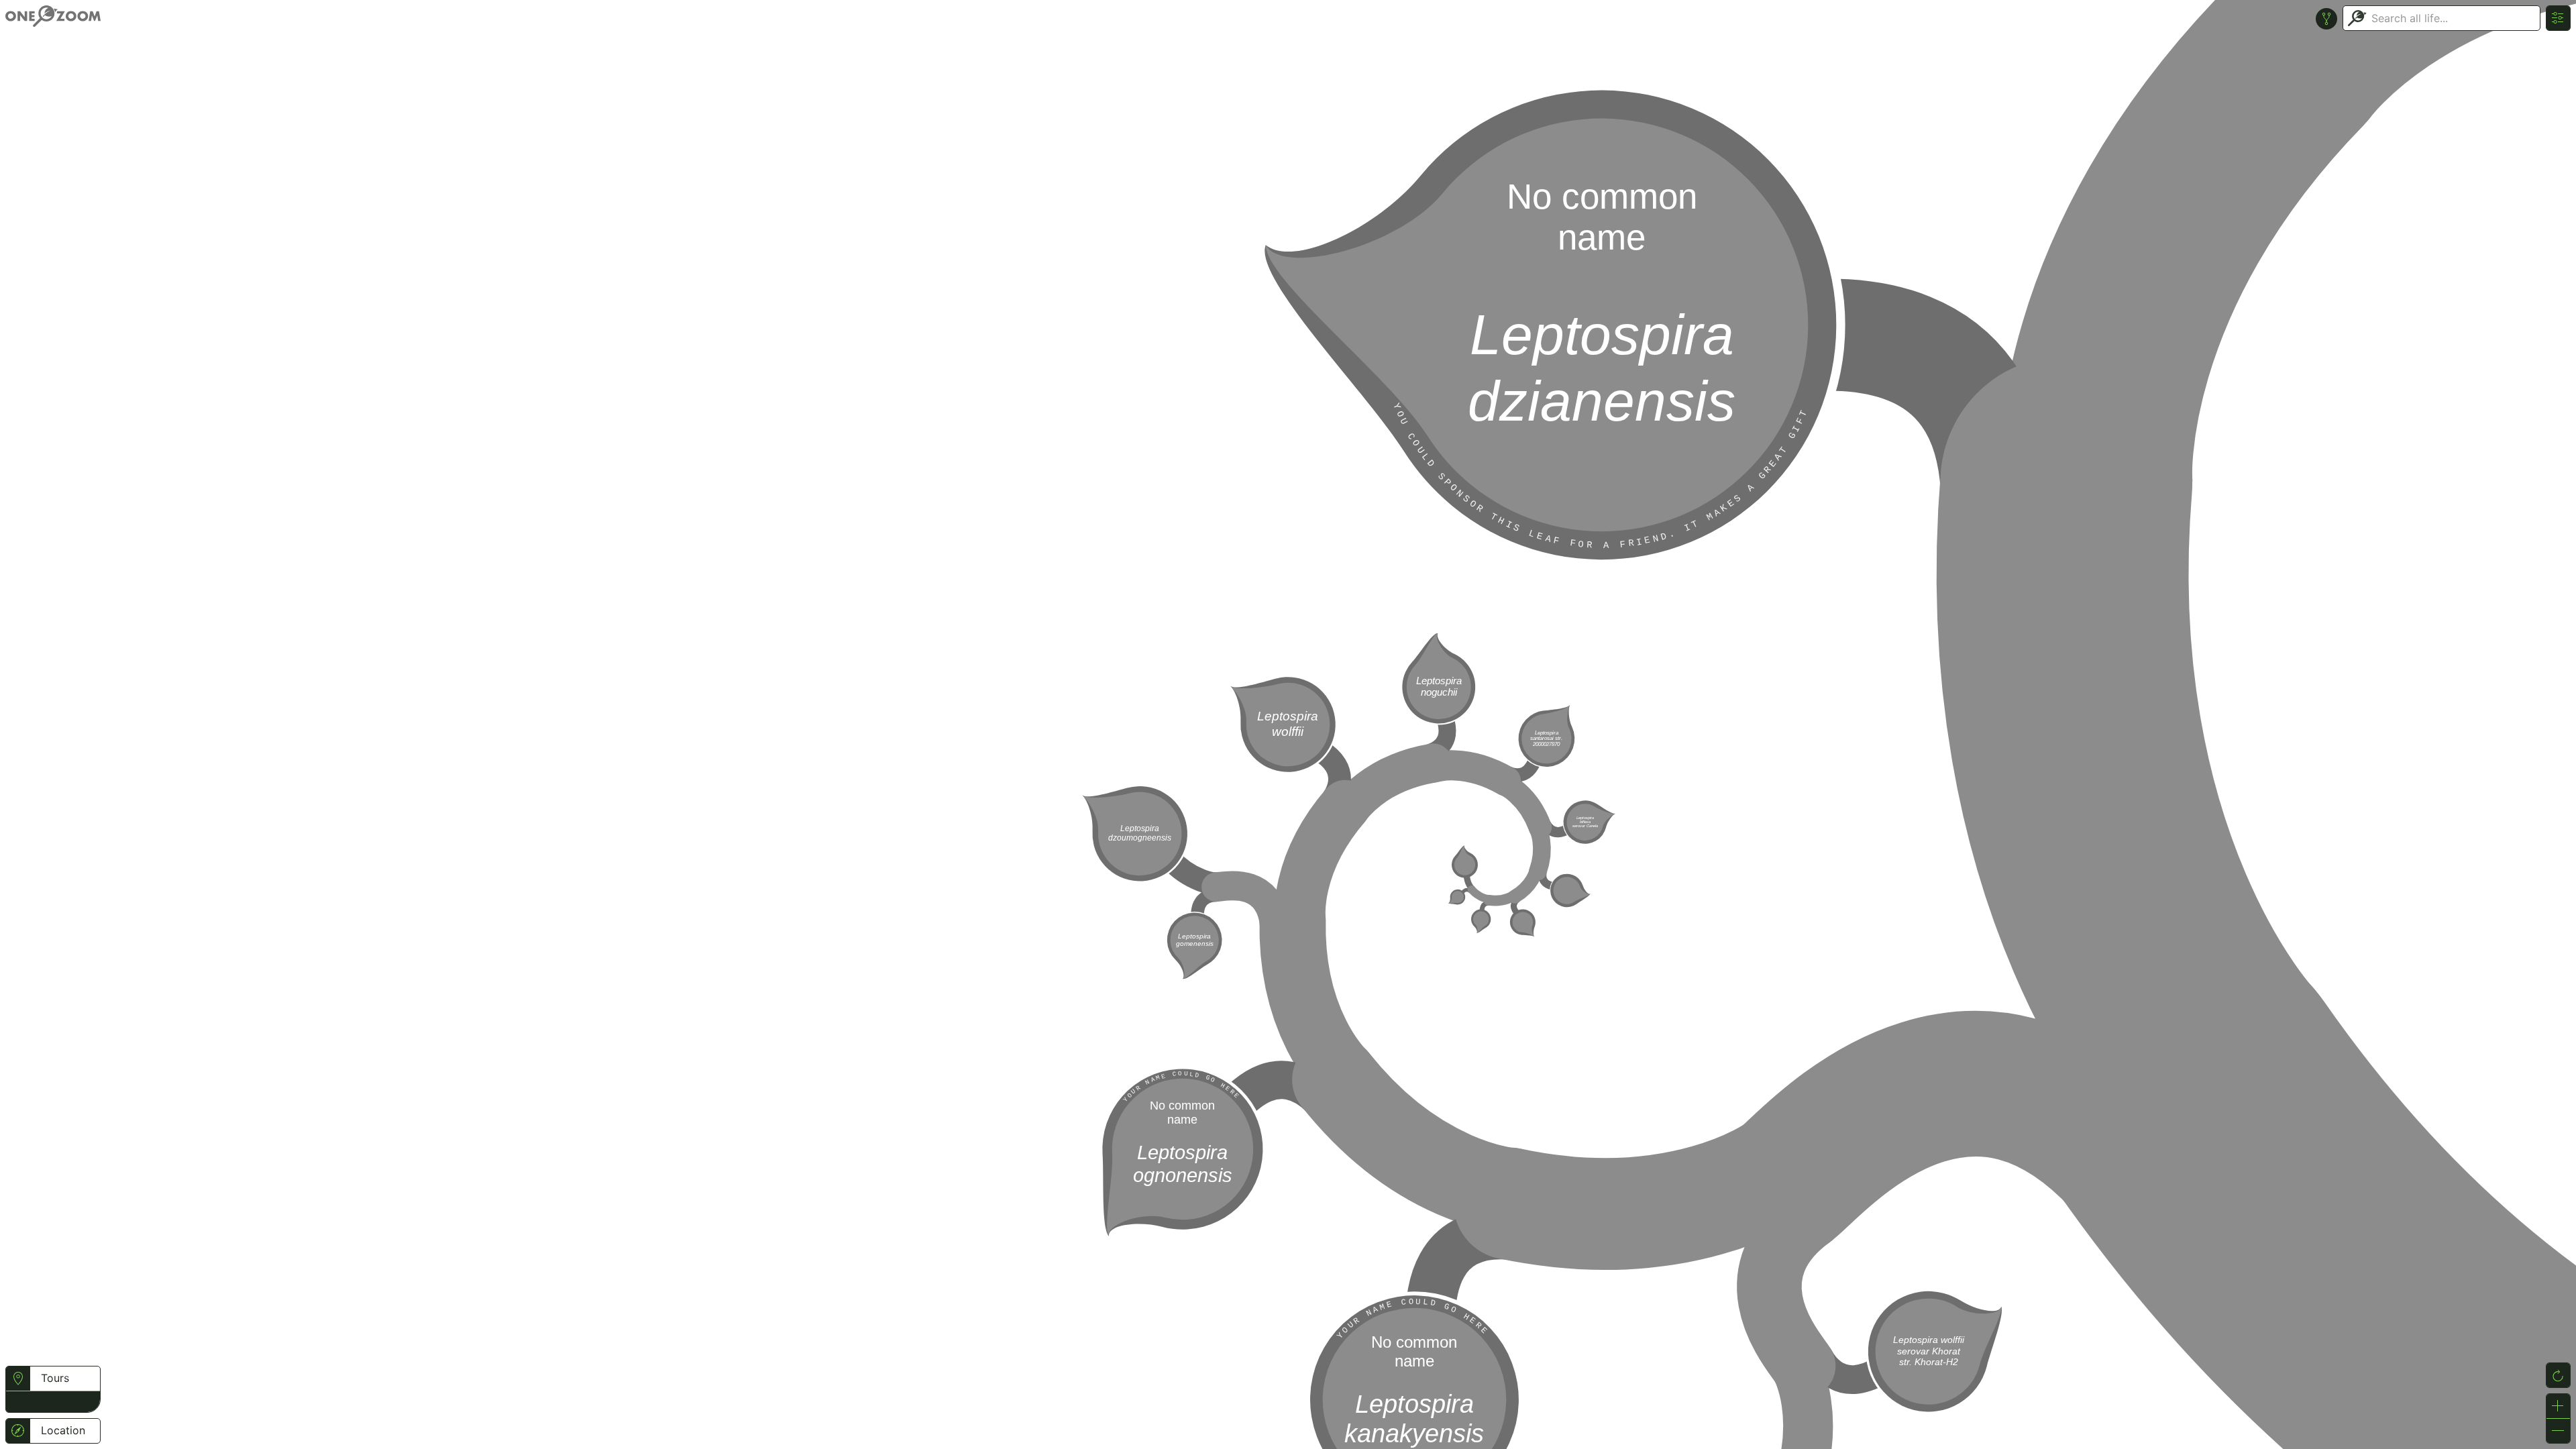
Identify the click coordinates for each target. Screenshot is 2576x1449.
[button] (18, 1400)
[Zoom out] (2558, 1431)
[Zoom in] (2558, 1406)
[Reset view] (2558, 1375)
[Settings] (2558, 18)
